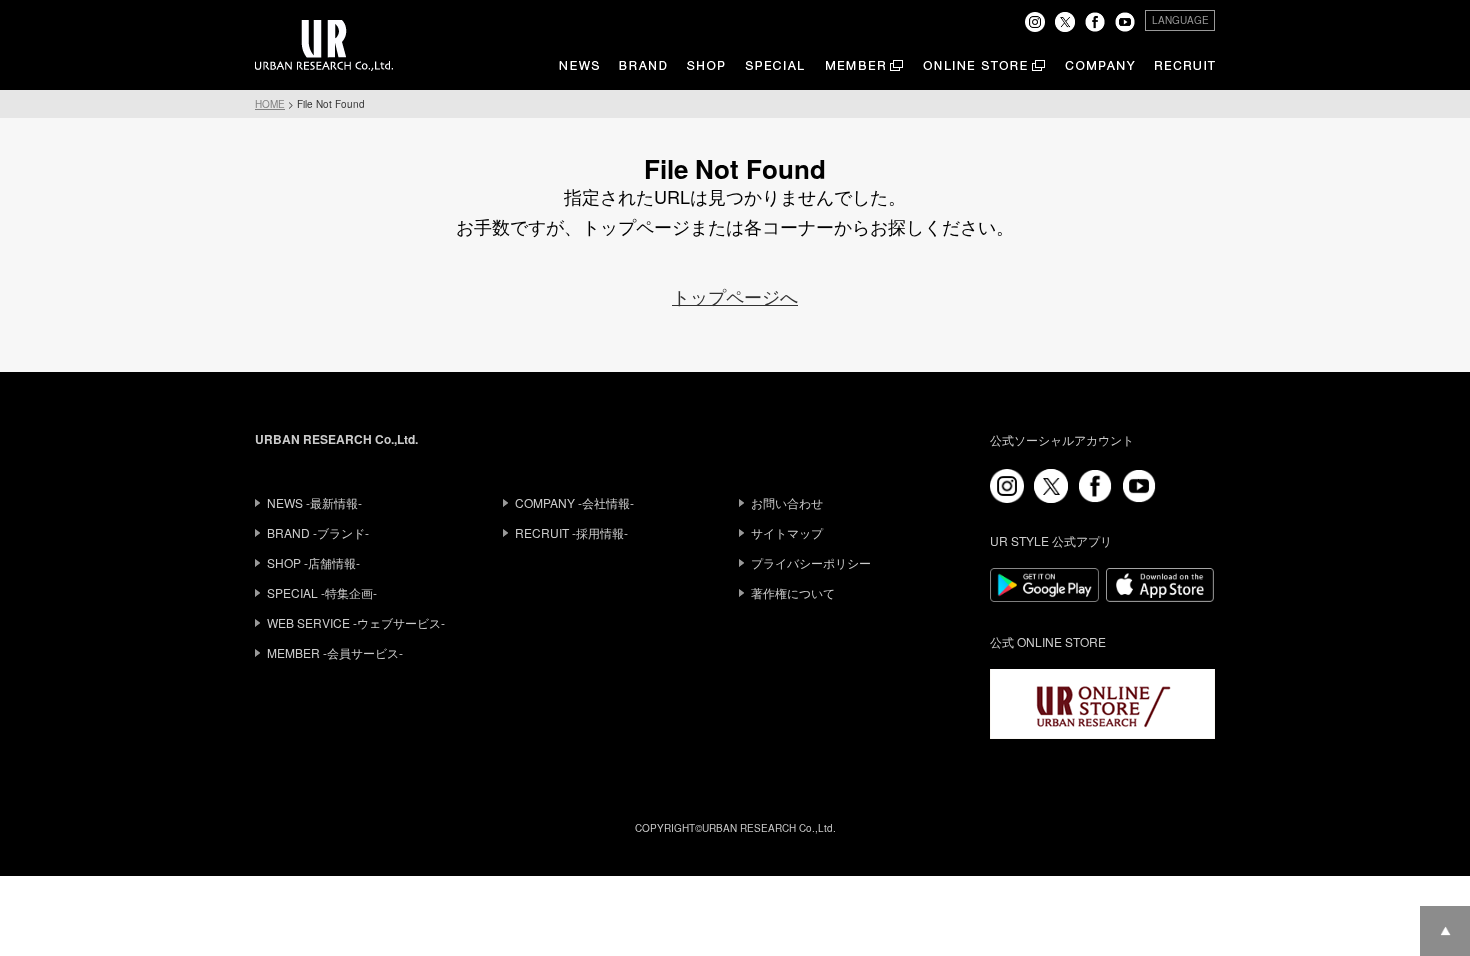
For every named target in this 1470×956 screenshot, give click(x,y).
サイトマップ (787, 532)
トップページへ (735, 296)
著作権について (793, 592)
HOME (270, 104)
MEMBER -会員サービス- (335, 652)
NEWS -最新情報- (314, 502)
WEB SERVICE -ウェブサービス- (356, 622)
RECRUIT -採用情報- (571, 532)
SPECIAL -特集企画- (322, 592)
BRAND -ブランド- (318, 532)
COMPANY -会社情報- (574, 502)
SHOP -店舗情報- (313, 562)
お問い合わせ (787, 502)
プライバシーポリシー (811, 562)
